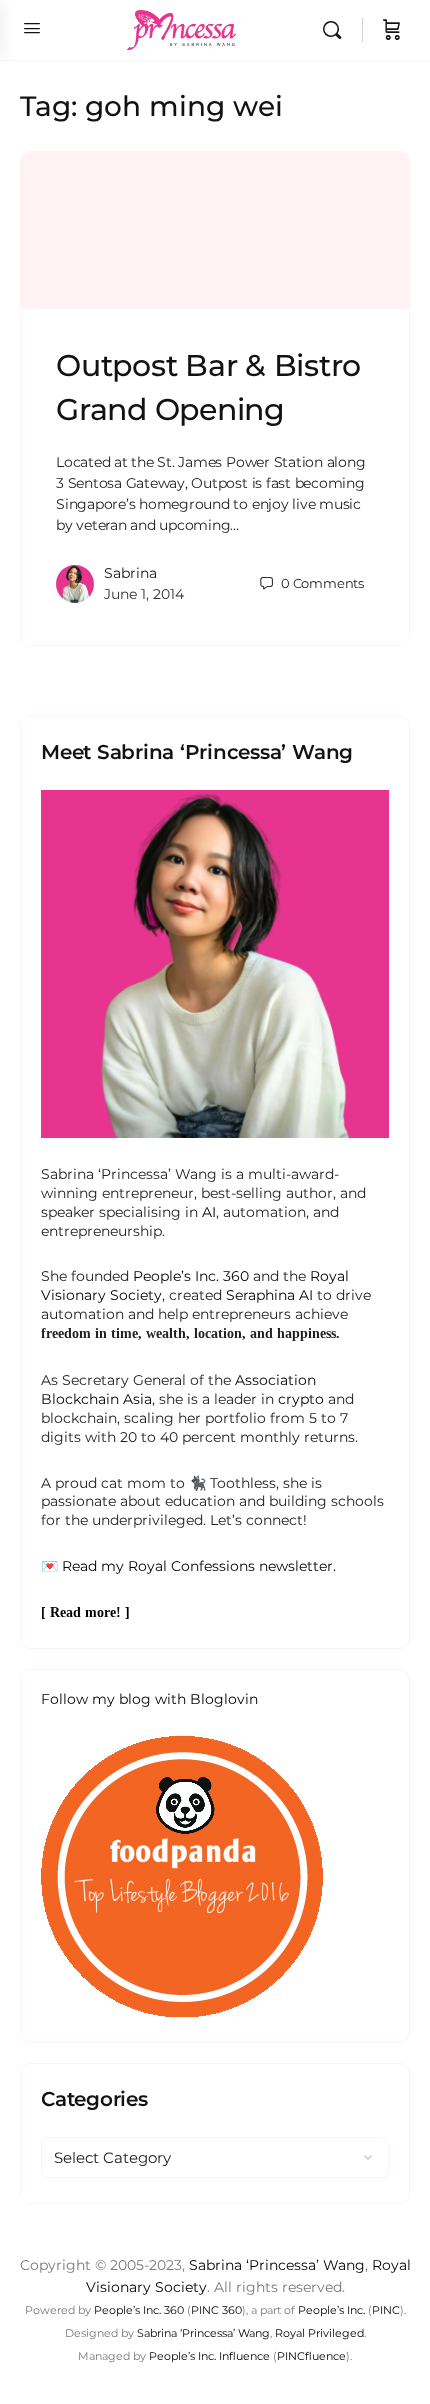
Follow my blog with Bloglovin (149, 1699)
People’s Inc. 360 (191, 1276)
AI (209, 1212)
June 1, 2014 (144, 594)
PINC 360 (216, 2310)
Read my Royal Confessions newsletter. (199, 1566)
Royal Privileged (319, 2333)
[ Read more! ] (85, 1612)
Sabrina (130, 573)
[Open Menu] (32, 28)
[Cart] (392, 30)
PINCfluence (311, 2356)
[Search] (337, 30)
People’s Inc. (331, 2310)
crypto (301, 1399)
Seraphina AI (269, 1295)
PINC (386, 2310)
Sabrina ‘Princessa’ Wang (277, 2265)
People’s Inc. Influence (209, 2356)
